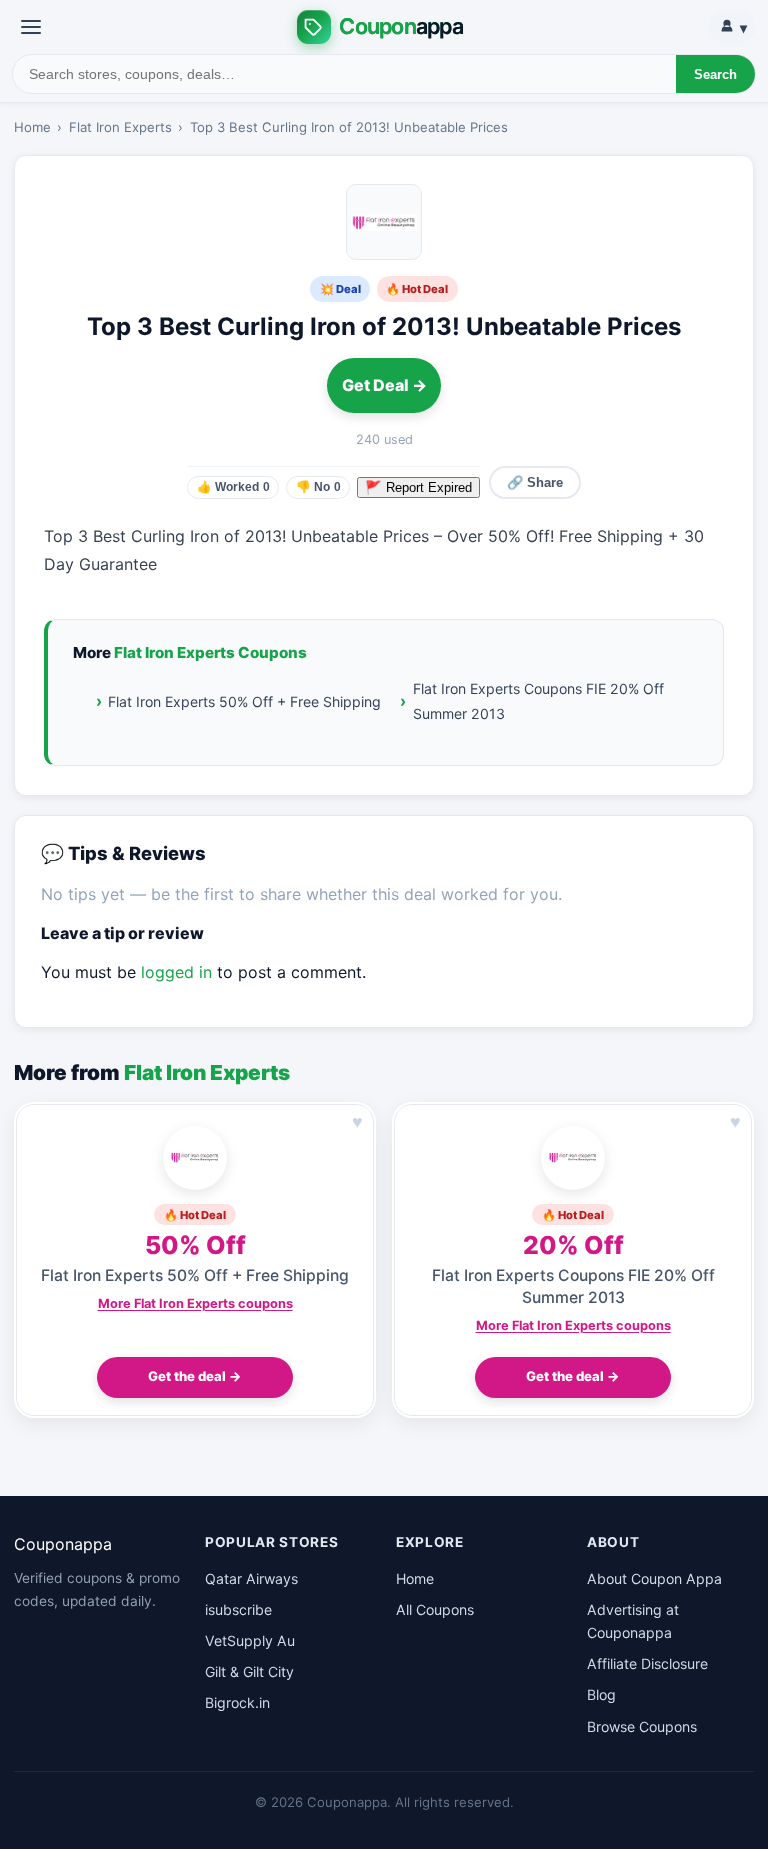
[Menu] (31, 27)
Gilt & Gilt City (249, 1671)
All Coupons (435, 1609)
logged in (176, 972)
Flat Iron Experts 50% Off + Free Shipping (244, 701)
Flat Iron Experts (120, 127)
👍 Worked (233, 487)
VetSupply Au (250, 1640)
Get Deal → (384, 385)
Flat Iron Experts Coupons (210, 652)
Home (32, 127)
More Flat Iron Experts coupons (195, 1303)
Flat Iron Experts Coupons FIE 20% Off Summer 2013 (538, 701)
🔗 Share (535, 482)
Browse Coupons (642, 1726)
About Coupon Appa (654, 1578)
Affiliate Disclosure (647, 1663)
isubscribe (238, 1609)
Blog (601, 1694)
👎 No (318, 487)
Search (715, 74)
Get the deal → (195, 1376)
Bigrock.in (237, 1702)
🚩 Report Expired (418, 487)
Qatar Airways (251, 1578)
